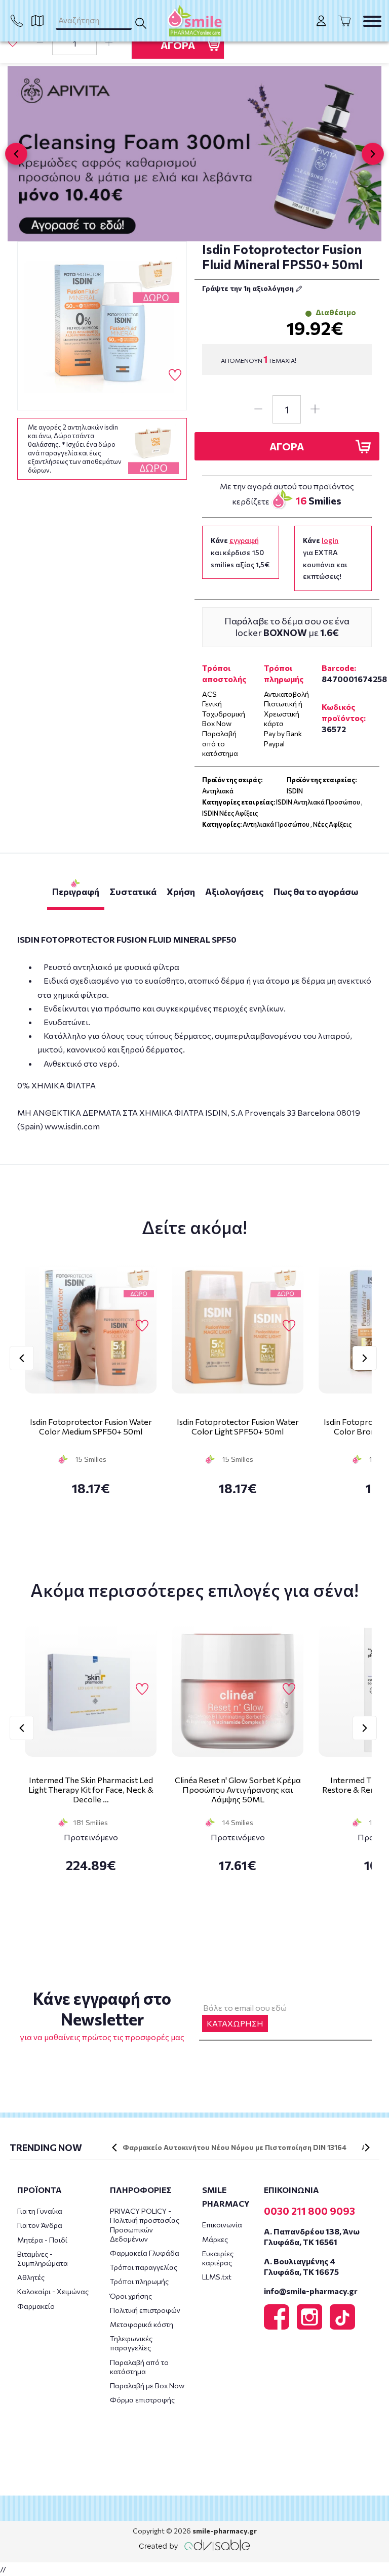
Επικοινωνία (222, 2225)
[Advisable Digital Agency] (194, 2545)
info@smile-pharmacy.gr (311, 2291)
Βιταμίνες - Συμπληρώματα (43, 2258)
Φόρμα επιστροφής (142, 2400)
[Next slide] (373, 154)
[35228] (102, 326)
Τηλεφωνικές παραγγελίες (131, 2343)
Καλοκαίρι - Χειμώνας (53, 2291)
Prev (22, 1358)
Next (365, 1358)
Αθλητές (31, 2277)
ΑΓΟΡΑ (178, 45)
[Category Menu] (372, 21)
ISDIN (295, 791)
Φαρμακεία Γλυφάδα (145, 2253)
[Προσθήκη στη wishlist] (142, 1326)
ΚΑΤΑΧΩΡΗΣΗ (235, 2023)
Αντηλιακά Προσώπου (276, 824)
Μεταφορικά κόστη (142, 2324)
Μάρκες (215, 2239)
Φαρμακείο (36, 2306)
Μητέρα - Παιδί (42, 2240)
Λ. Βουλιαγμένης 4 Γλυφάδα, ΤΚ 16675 (301, 2266)
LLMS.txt (217, 2277)
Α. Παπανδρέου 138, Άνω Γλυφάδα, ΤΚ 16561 (312, 2236)
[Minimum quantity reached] (40, 43)
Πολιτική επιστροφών (145, 2310)
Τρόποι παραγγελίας (144, 2267)
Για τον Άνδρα (40, 2225)
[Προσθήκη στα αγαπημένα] (13, 42)
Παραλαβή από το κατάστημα (139, 2367)
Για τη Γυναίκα (40, 2211)
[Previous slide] (16, 154)
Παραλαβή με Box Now (147, 2385)
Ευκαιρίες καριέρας (218, 2258)
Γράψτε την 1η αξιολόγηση (249, 288)
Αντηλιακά (218, 791)
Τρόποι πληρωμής (139, 2281)
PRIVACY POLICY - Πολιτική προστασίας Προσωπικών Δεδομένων (145, 2225)
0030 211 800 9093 (309, 2211)
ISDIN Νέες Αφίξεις (230, 813)
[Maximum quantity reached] (109, 43)
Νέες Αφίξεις (332, 824)
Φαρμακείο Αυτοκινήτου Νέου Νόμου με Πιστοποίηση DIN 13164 (235, 2147)
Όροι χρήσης (131, 2296)
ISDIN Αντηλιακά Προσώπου (318, 802)
